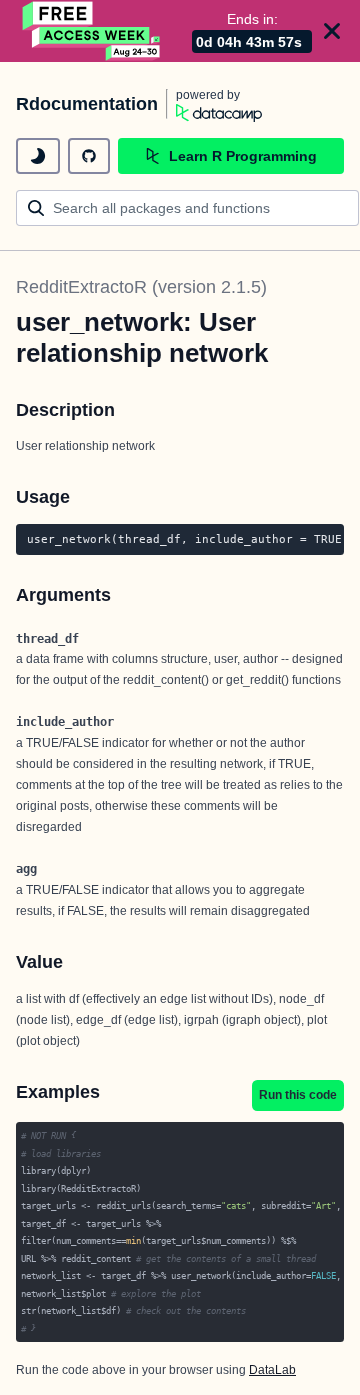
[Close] (332, 31)
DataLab (272, 1370)
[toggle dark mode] (38, 156)
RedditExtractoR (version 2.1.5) (141, 287)
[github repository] (89, 156)
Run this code (298, 1095)
